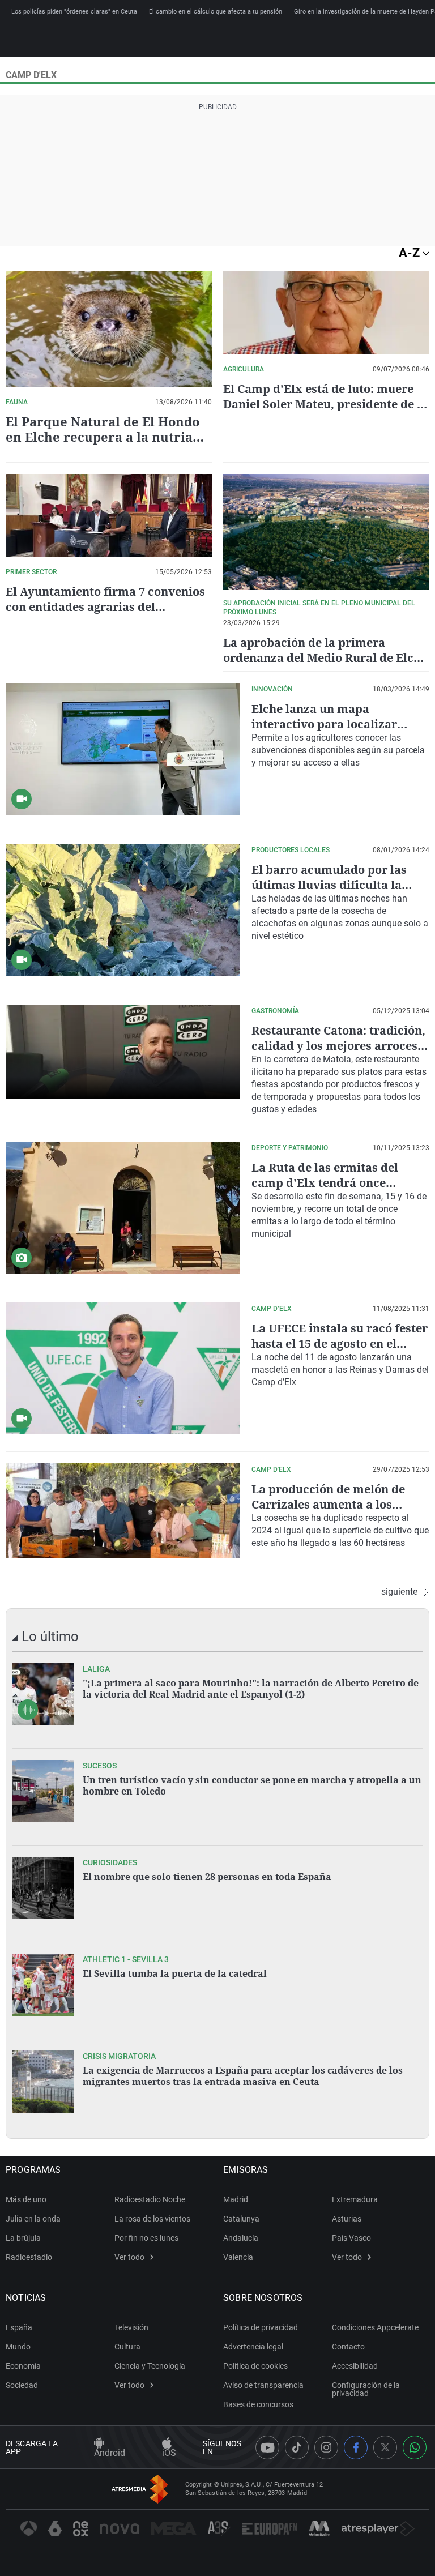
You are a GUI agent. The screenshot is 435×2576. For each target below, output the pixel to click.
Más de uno (26, 2199)
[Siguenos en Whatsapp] (415, 2447)
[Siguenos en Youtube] (267, 2447)
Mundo (18, 2347)
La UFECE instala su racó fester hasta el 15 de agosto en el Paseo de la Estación (340, 1343)
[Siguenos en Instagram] (326, 2447)
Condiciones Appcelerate (375, 2327)
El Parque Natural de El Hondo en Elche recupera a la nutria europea (103, 437)
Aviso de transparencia (263, 2385)
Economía (23, 2366)
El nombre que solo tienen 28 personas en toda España (207, 1877)
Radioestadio (29, 2257)
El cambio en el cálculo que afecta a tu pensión (216, 12)
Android (110, 2453)
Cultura (127, 2347)
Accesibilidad (355, 2366)
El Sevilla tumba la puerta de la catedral (175, 1973)
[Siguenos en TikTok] (297, 2447)
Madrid (236, 2199)
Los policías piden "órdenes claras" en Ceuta (74, 12)
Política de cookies (255, 2366)
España (19, 2327)
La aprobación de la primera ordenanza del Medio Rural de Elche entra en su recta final (325, 658)
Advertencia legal (253, 2347)
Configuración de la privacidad (366, 2389)
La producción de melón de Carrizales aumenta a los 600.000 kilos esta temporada (333, 1504)
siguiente (399, 1592)
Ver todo (129, 2257)
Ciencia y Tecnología (150, 2366)
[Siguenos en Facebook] (356, 2447)
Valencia (238, 2257)
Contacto (348, 2347)
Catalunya (241, 2219)
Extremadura (355, 2199)
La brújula (23, 2238)
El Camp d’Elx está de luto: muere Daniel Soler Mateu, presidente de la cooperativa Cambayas (325, 404)
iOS (169, 2453)
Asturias (347, 2219)
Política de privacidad (261, 2327)
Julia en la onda (33, 2219)
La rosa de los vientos (152, 2219)
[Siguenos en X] (385, 2447)
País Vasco (351, 2238)
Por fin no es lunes (146, 2238)
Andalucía (241, 2238)
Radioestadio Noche (150, 2199)
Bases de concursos (258, 2404)
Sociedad (22, 2385)
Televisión (131, 2327)
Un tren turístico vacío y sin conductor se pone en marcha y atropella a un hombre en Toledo (252, 1785)
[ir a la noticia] (43, 1694)
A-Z (411, 253)
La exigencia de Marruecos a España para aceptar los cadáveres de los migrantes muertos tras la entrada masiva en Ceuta (243, 2076)
